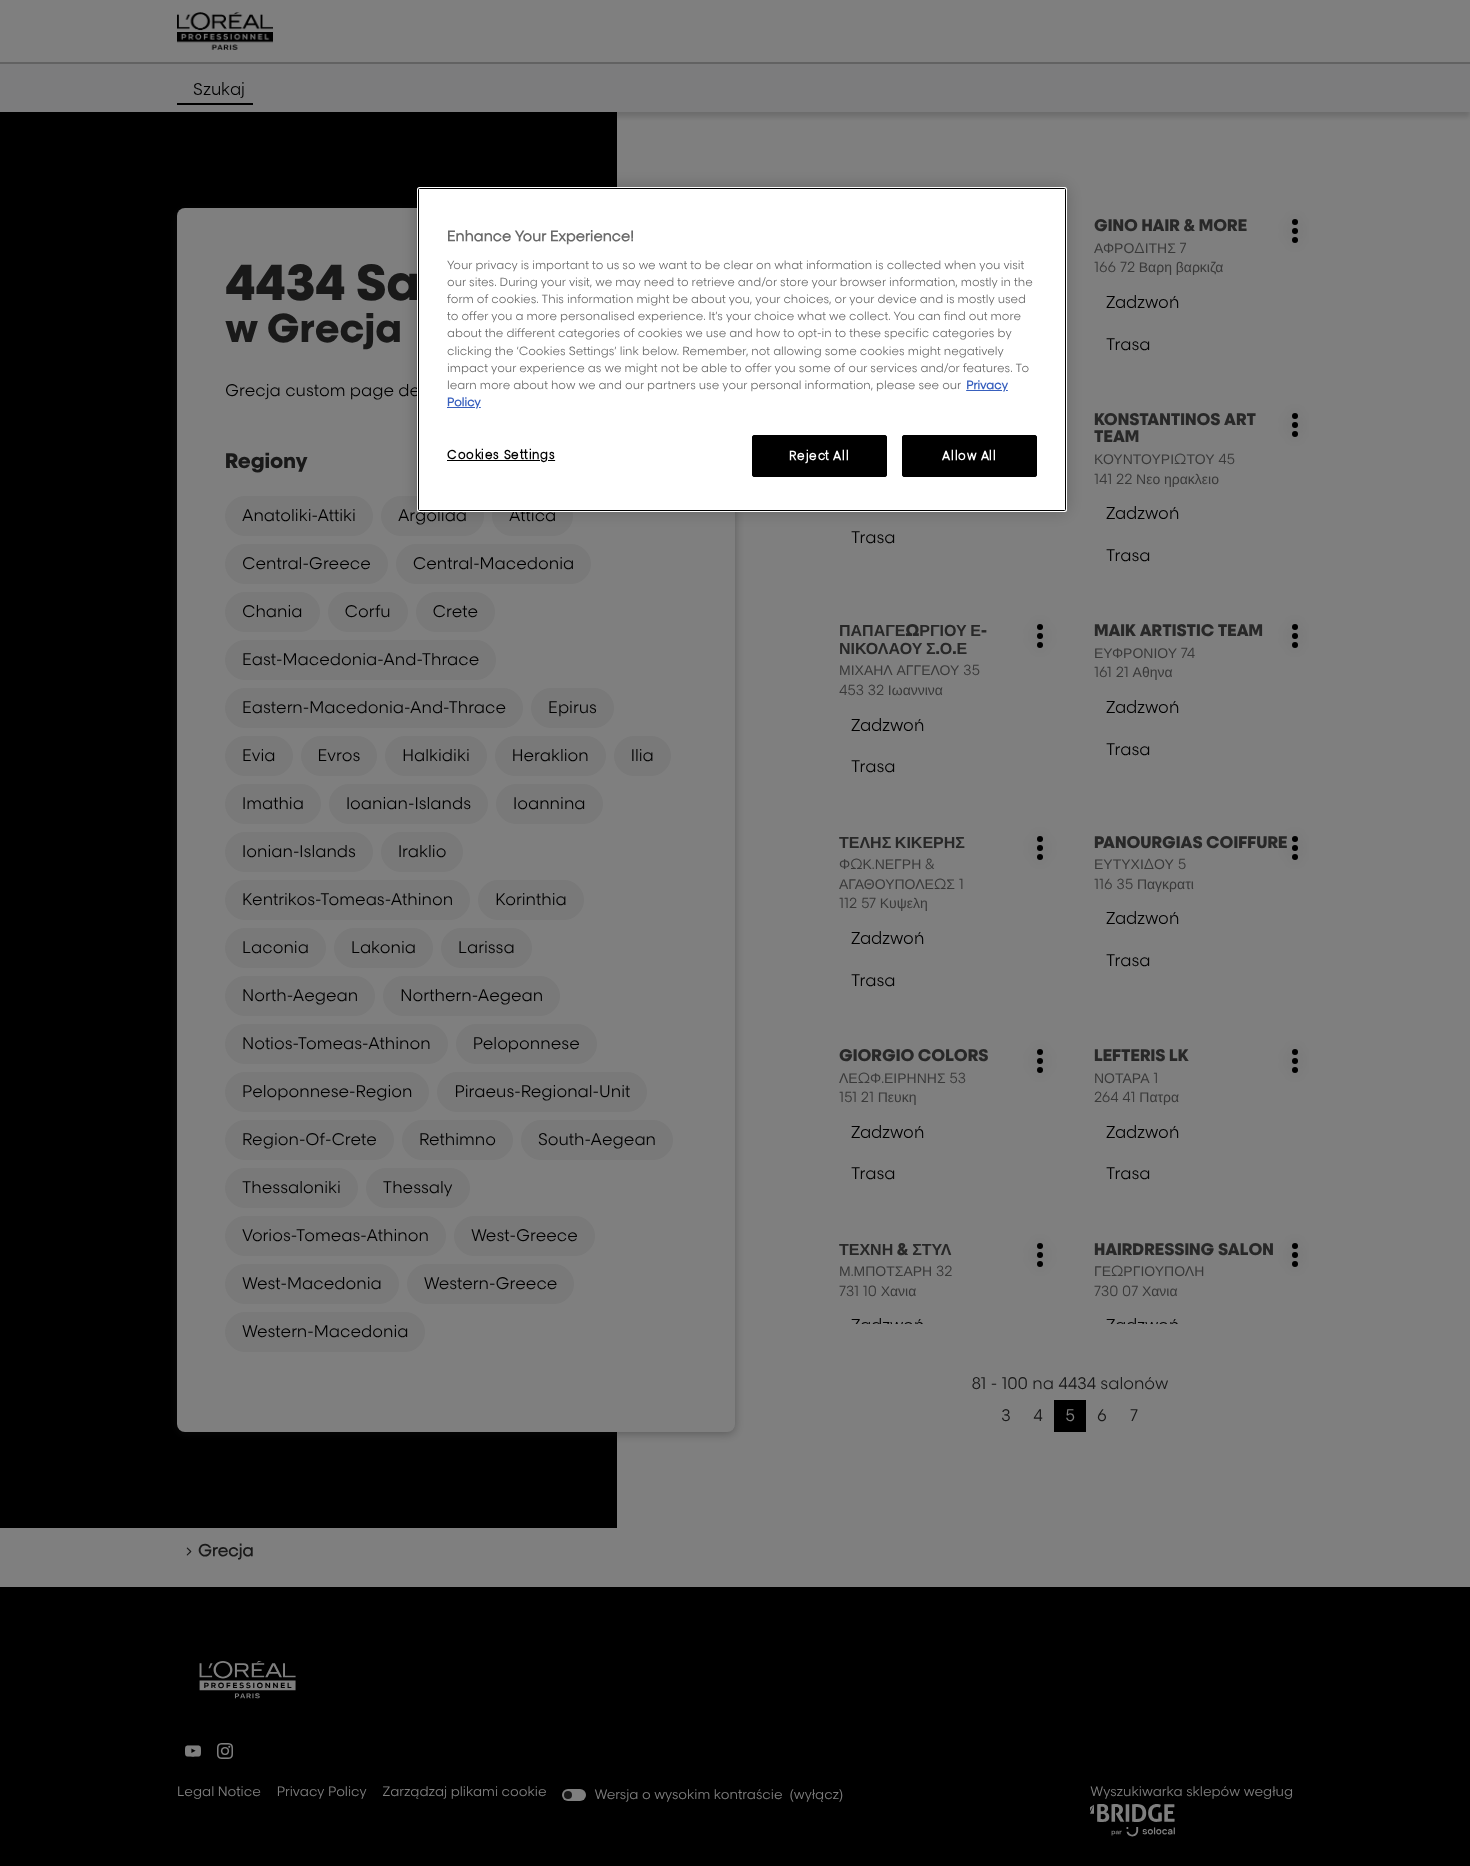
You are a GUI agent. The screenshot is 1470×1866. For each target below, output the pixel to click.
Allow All (969, 455)
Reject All (819, 455)
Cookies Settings (501, 454)
